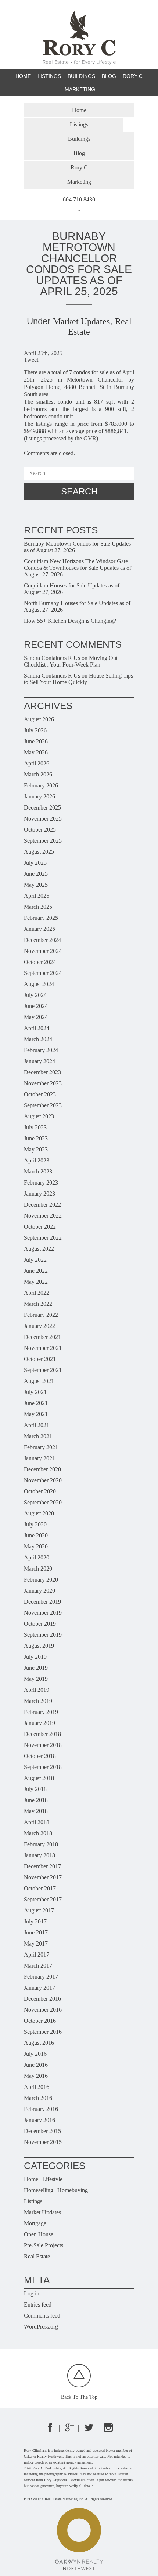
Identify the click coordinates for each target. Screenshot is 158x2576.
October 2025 (40, 830)
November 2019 (43, 1613)
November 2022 (43, 1216)
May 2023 (36, 1149)
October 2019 (40, 1624)
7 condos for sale (89, 372)
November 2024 (43, 951)
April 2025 (37, 896)
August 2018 (39, 1778)
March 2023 (38, 1171)
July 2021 (35, 1392)
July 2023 (35, 1127)
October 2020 (40, 1491)
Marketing (80, 89)
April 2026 (37, 763)
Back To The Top (79, 2397)
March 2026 (38, 774)
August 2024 (39, 984)
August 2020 (39, 1513)
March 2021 (38, 1436)
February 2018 (41, 1844)
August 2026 (39, 719)
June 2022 (36, 1271)
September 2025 (43, 841)
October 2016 (40, 2021)
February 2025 (41, 918)
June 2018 (36, 1800)
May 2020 (36, 1546)
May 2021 (36, 1414)
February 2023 (41, 1182)
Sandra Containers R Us (52, 658)
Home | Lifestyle (43, 2179)
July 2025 (35, 863)
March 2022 (38, 1304)
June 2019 (36, 1668)
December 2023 (42, 1072)
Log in (32, 2293)
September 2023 (43, 1105)
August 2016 (39, 2043)
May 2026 (36, 752)
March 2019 (38, 1701)
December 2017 (42, 1866)
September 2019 (43, 1635)
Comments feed (42, 2316)
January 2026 (39, 796)
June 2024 (36, 1006)
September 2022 (43, 1238)
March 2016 (38, 2098)
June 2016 (36, 2065)
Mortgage (35, 2223)
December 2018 (42, 1734)
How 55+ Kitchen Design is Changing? (70, 621)
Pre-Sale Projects (44, 2245)
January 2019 (39, 1723)
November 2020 (43, 1480)
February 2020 (41, 1580)
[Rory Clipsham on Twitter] (89, 2430)
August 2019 (39, 1646)
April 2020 (37, 1557)
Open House (39, 2234)
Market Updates (81, 321)
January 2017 (39, 1988)
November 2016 (43, 2010)
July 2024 (35, 995)
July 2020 (35, 1524)
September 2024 (43, 973)
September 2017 (43, 1899)
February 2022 (41, 1315)
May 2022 (36, 1282)
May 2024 (36, 1017)
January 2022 (39, 1326)
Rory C (133, 76)
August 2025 (39, 852)
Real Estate (37, 2256)
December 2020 (42, 1469)
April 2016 (37, 2087)
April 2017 (37, 1955)
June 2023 (36, 1138)
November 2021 (43, 1348)
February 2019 (41, 1712)
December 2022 (42, 1205)
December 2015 (42, 2131)
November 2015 (43, 2142)
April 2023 (37, 1160)
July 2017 (35, 1921)
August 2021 (39, 1381)
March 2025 (38, 907)
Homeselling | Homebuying (56, 2190)
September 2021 (43, 1370)
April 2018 (37, 1822)
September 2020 (43, 1502)
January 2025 (39, 929)
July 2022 (35, 1260)
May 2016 (36, 2076)
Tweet (31, 360)
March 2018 (38, 1833)
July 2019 (35, 1657)
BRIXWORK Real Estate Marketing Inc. (54, 2499)
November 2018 (43, 1745)
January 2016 (39, 2120)
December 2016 (42, 1999)
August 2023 (39, 1116)
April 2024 (37, 1028)
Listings (33, 2201)
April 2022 (37, 1293)
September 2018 (43, 1767)
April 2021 (37, 1425)
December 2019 (42, 1602)
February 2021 (41, 1447)
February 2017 (41, 1977)
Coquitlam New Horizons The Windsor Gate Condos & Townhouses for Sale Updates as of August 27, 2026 (78, 568)
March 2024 (38, 1039)
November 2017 (43, 1877)
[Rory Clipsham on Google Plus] (69, 2430)
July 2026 (35, 730)
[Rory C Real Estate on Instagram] (108, 2430)
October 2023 (40, 1094)
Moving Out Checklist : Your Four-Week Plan (71, 661)
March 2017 (38, 1966)
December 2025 (42, 808)
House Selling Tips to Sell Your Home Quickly (78, 679)
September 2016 (43, 2032)
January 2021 (39, 1458)
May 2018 (36, 1811)
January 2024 (39, 1061)
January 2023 (39, 1194)
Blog (109, 76)
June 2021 (36, 1403)
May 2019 (36, 1679)
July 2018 (35, 1789)
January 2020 (39, 1591)
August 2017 (39, 1910)
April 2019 (37, 1690)
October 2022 (40, 1227)
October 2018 (40, 1756)
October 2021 (40, 1359)
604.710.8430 (79, 200)
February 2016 (41, 2109)
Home (23, 76)
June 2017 (36, 1932)
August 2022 (39, 1249)
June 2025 (36, 874)
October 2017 (40, 1888)
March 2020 (38, 1569)
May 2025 (36, 885)
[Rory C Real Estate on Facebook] (50, 2430)
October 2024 (40, 962)
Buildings (81, 76)
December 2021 (42, 1337)
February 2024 (41, 1050)
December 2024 (42, 940)
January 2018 (39, 1855)
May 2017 (36, 1943)
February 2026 (41, 785)
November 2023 (43, 1083)
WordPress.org (41, 2327)
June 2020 (36, 1535)
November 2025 (43, 819)
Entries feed (38, 2305)
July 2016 (35, 2054)
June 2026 (36, 741)
